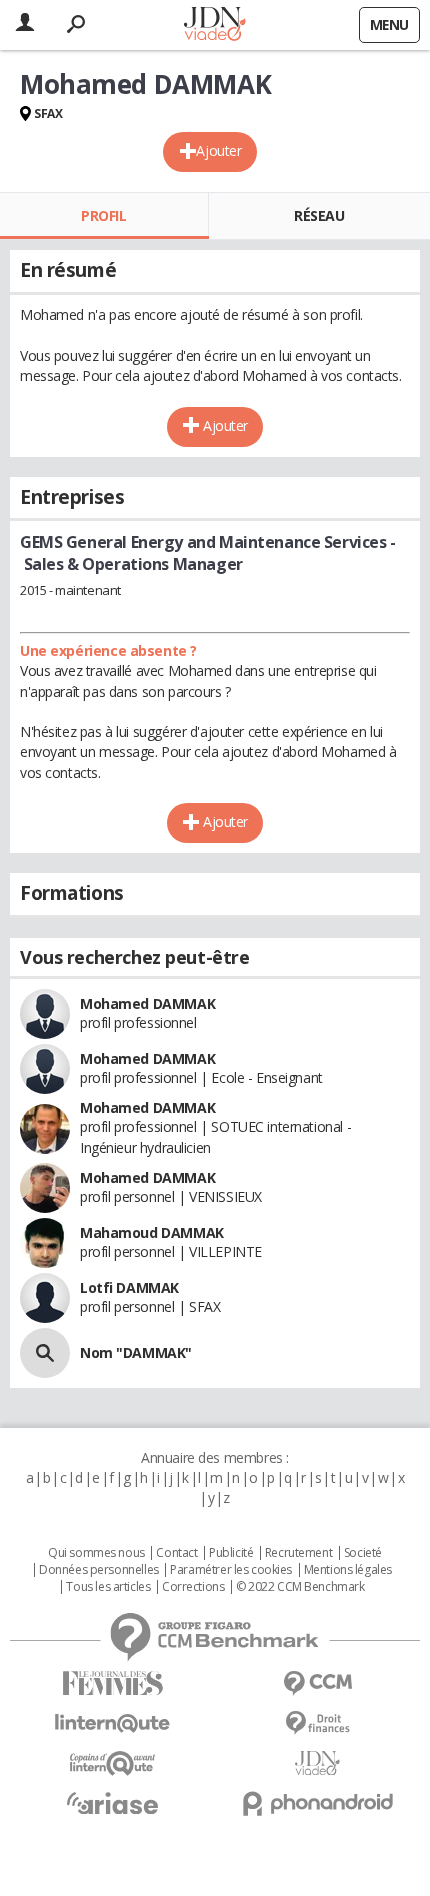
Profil (103, 215)
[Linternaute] (112, 1723)
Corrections (193, 1587)
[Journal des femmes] (112, 1683)
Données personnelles (99, 1570)
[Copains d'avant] (112, 1763)
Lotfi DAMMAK (129, 1287)
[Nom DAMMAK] (45, 1353)
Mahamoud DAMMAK (152, 1232)
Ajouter (218, 150)
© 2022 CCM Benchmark (300, 1587)
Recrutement (298, 1553)
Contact (176, 1553)
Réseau (319, 215)
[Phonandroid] (317, 1803)
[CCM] (317, 1683)
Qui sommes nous (96, 1553)
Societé (363, 1553)
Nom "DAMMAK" (136, 1352)
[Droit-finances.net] (317, 1723)
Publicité (231, 1553)
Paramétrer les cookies (231, 1570)
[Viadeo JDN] (317, 1763)
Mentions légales (348, 1570)
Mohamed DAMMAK (147, 1003)
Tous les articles (108, 1587)
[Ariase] (112, 1803)
